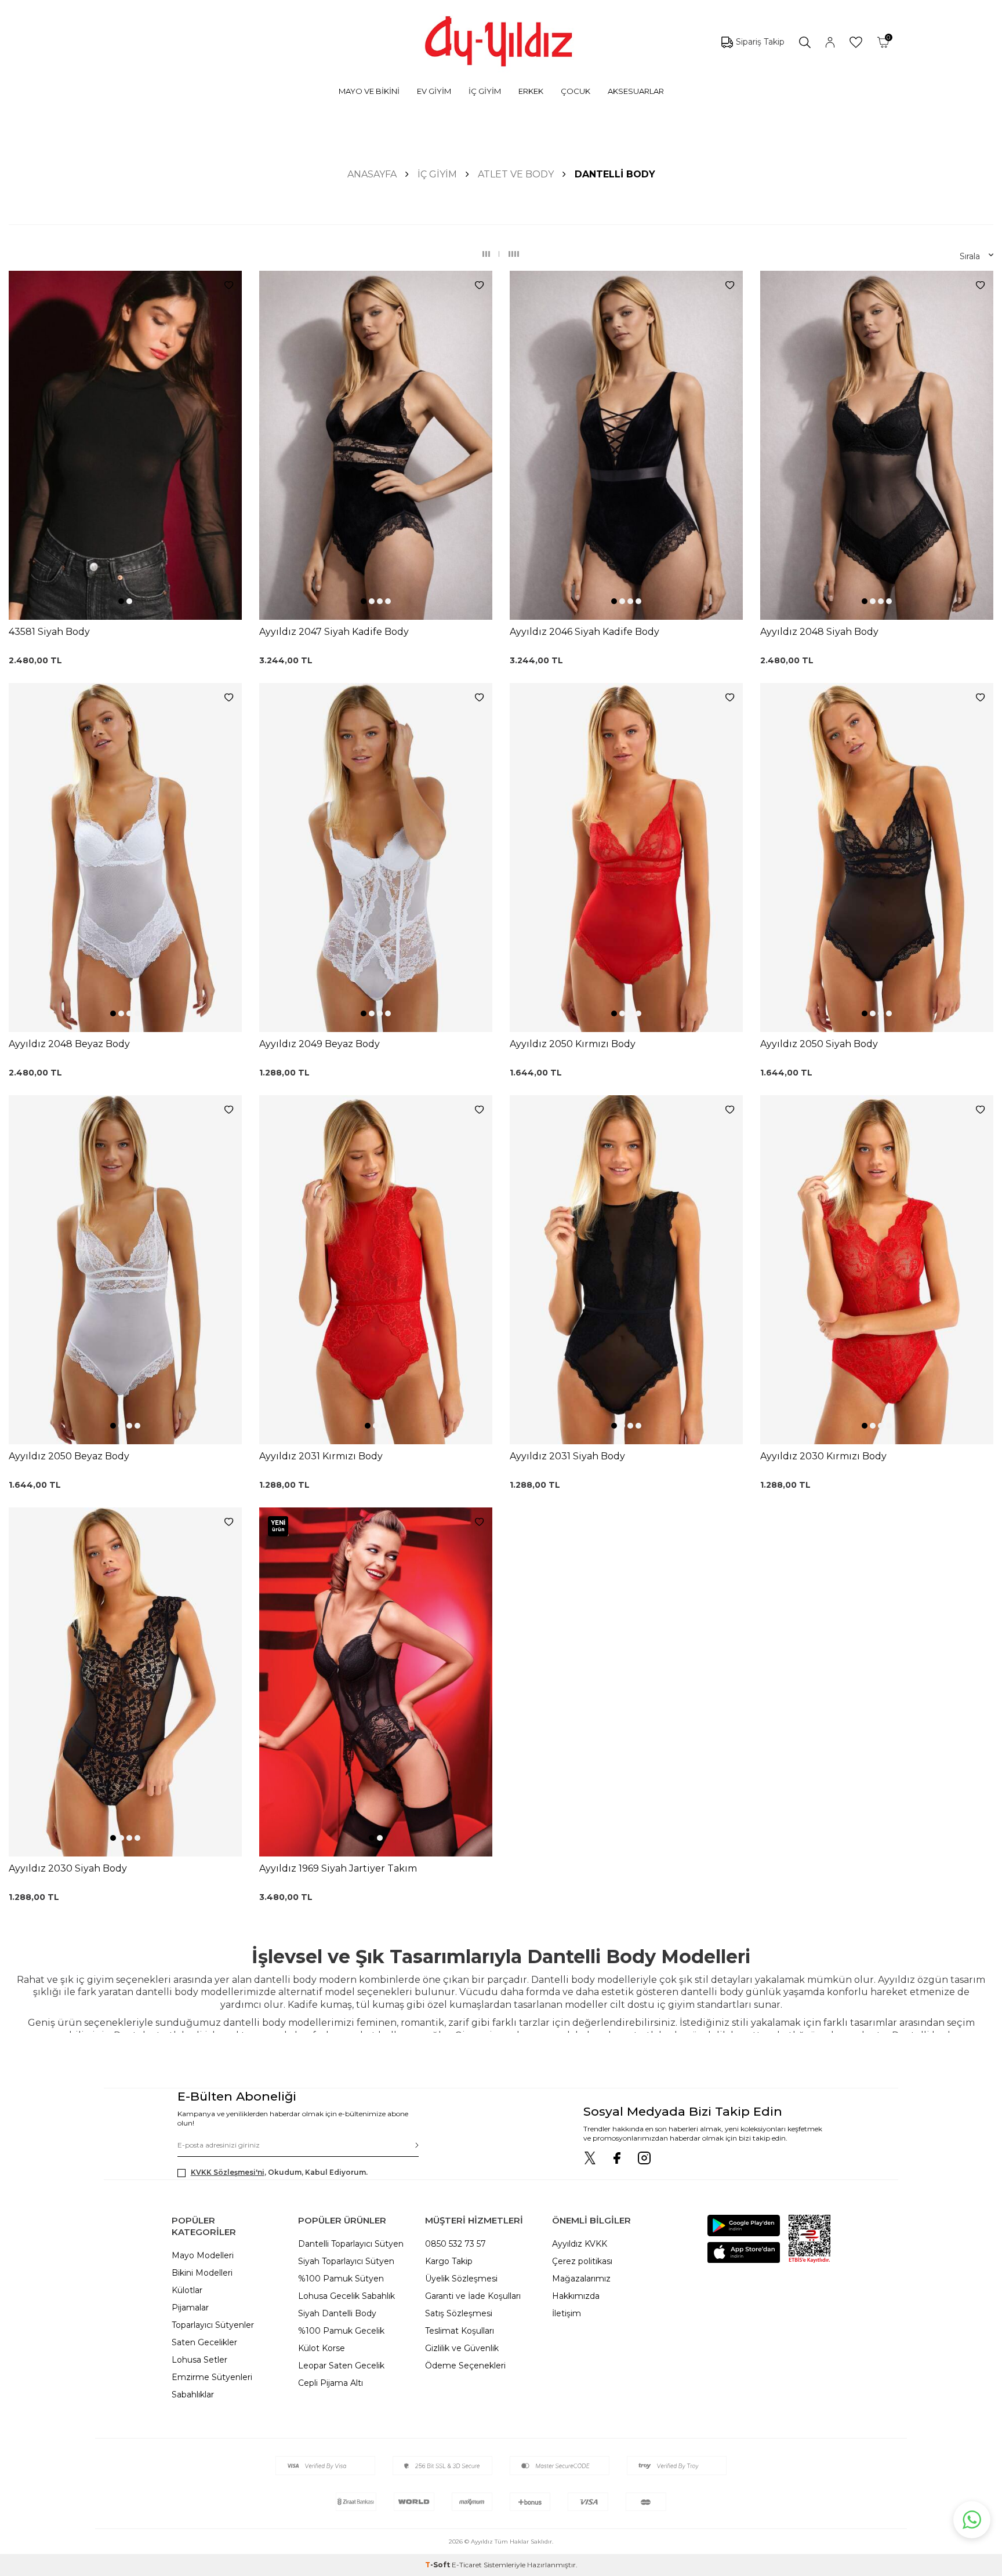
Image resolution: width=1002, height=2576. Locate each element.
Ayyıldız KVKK (580, 2244)
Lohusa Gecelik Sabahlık (346, 2296)
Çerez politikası (582, 2261)
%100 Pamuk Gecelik (341, 2331)
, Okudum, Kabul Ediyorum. (279, 2172)
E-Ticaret (467, 2565)
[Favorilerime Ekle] (229, 286)
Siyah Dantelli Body (337, 2313)
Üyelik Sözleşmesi (461, 2279)
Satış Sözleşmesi (459, 2313)
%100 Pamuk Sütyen (341, 2279)
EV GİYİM (434, 91)
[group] (125, 446)
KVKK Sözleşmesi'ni (228, 2172)
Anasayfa (372, 174)
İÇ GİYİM (485, 91)
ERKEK (531, 91)
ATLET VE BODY (516, 174)
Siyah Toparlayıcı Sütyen (346, 2261)
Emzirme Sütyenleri (212, 2377)
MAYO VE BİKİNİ (369, 91)
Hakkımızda (576, 2296)
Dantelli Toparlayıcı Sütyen (351, 2244)
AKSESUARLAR (636, 91)
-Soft (438, 2565)
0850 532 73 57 (455, 2244)
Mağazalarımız (581, 2279)
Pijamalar (190, 2308)
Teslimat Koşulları (460, 2331)
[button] (121, 601)
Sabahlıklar (193, 2395)
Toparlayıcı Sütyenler (213, 2325)
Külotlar (187, 2290)
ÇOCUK (576, 91)
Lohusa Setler (199, 2360)
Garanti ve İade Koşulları (473, 2296)
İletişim (567, 2313)
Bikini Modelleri (202, 2273)
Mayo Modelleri (203, 2255)
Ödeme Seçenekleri (465, 2366)
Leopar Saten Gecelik (341, 2366)
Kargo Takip (449, 2261)
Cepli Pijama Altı (331, 2383)
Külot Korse (322, 2348)
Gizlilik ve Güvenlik (462, 2348)
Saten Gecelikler (204, 2342)
